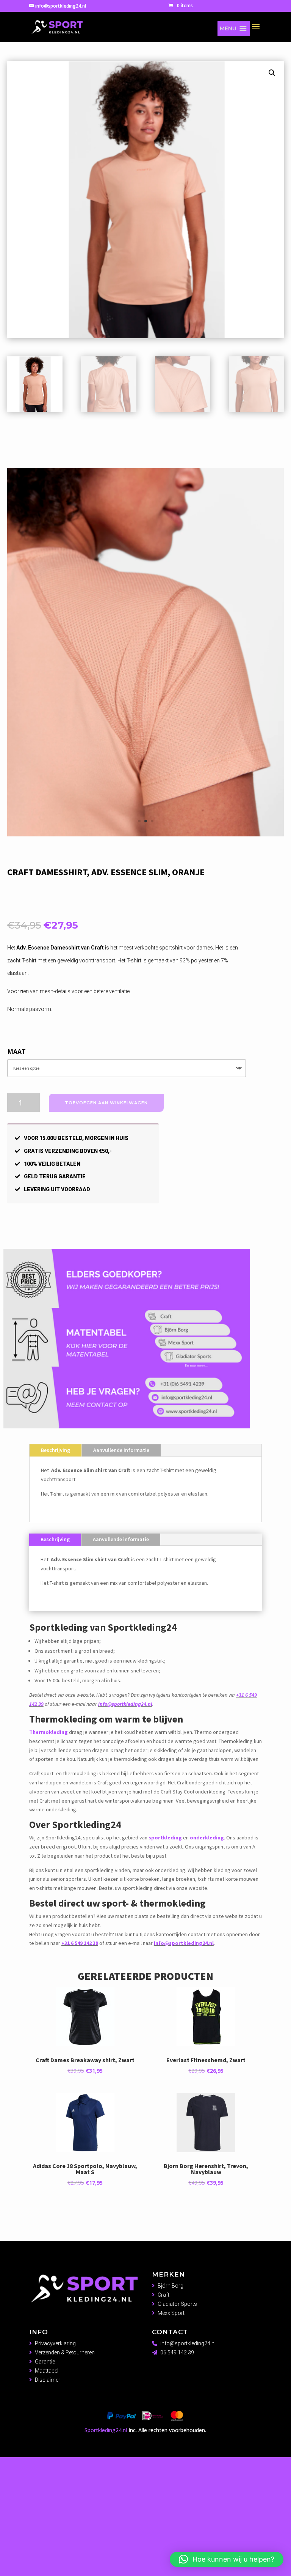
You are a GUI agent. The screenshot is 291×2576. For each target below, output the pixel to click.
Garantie (45, 2488)
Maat (17, 1178)
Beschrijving (56, 1577)
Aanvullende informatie (121, 1577)
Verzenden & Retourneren (65, 2479)
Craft (163, 2422)
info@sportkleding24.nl (125, 1831)
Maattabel (47, 2497)
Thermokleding (48, 1859)
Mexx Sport (171, 2439)
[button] (228, 28)
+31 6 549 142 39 (80, 2070)
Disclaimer (48, 2506)
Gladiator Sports (177, 2430)
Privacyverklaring (55, 2470)
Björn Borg (171, 2412)
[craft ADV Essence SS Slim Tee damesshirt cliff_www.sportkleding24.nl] (145, 961)
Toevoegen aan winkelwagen (106, 1229)
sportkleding (165, 1964)
